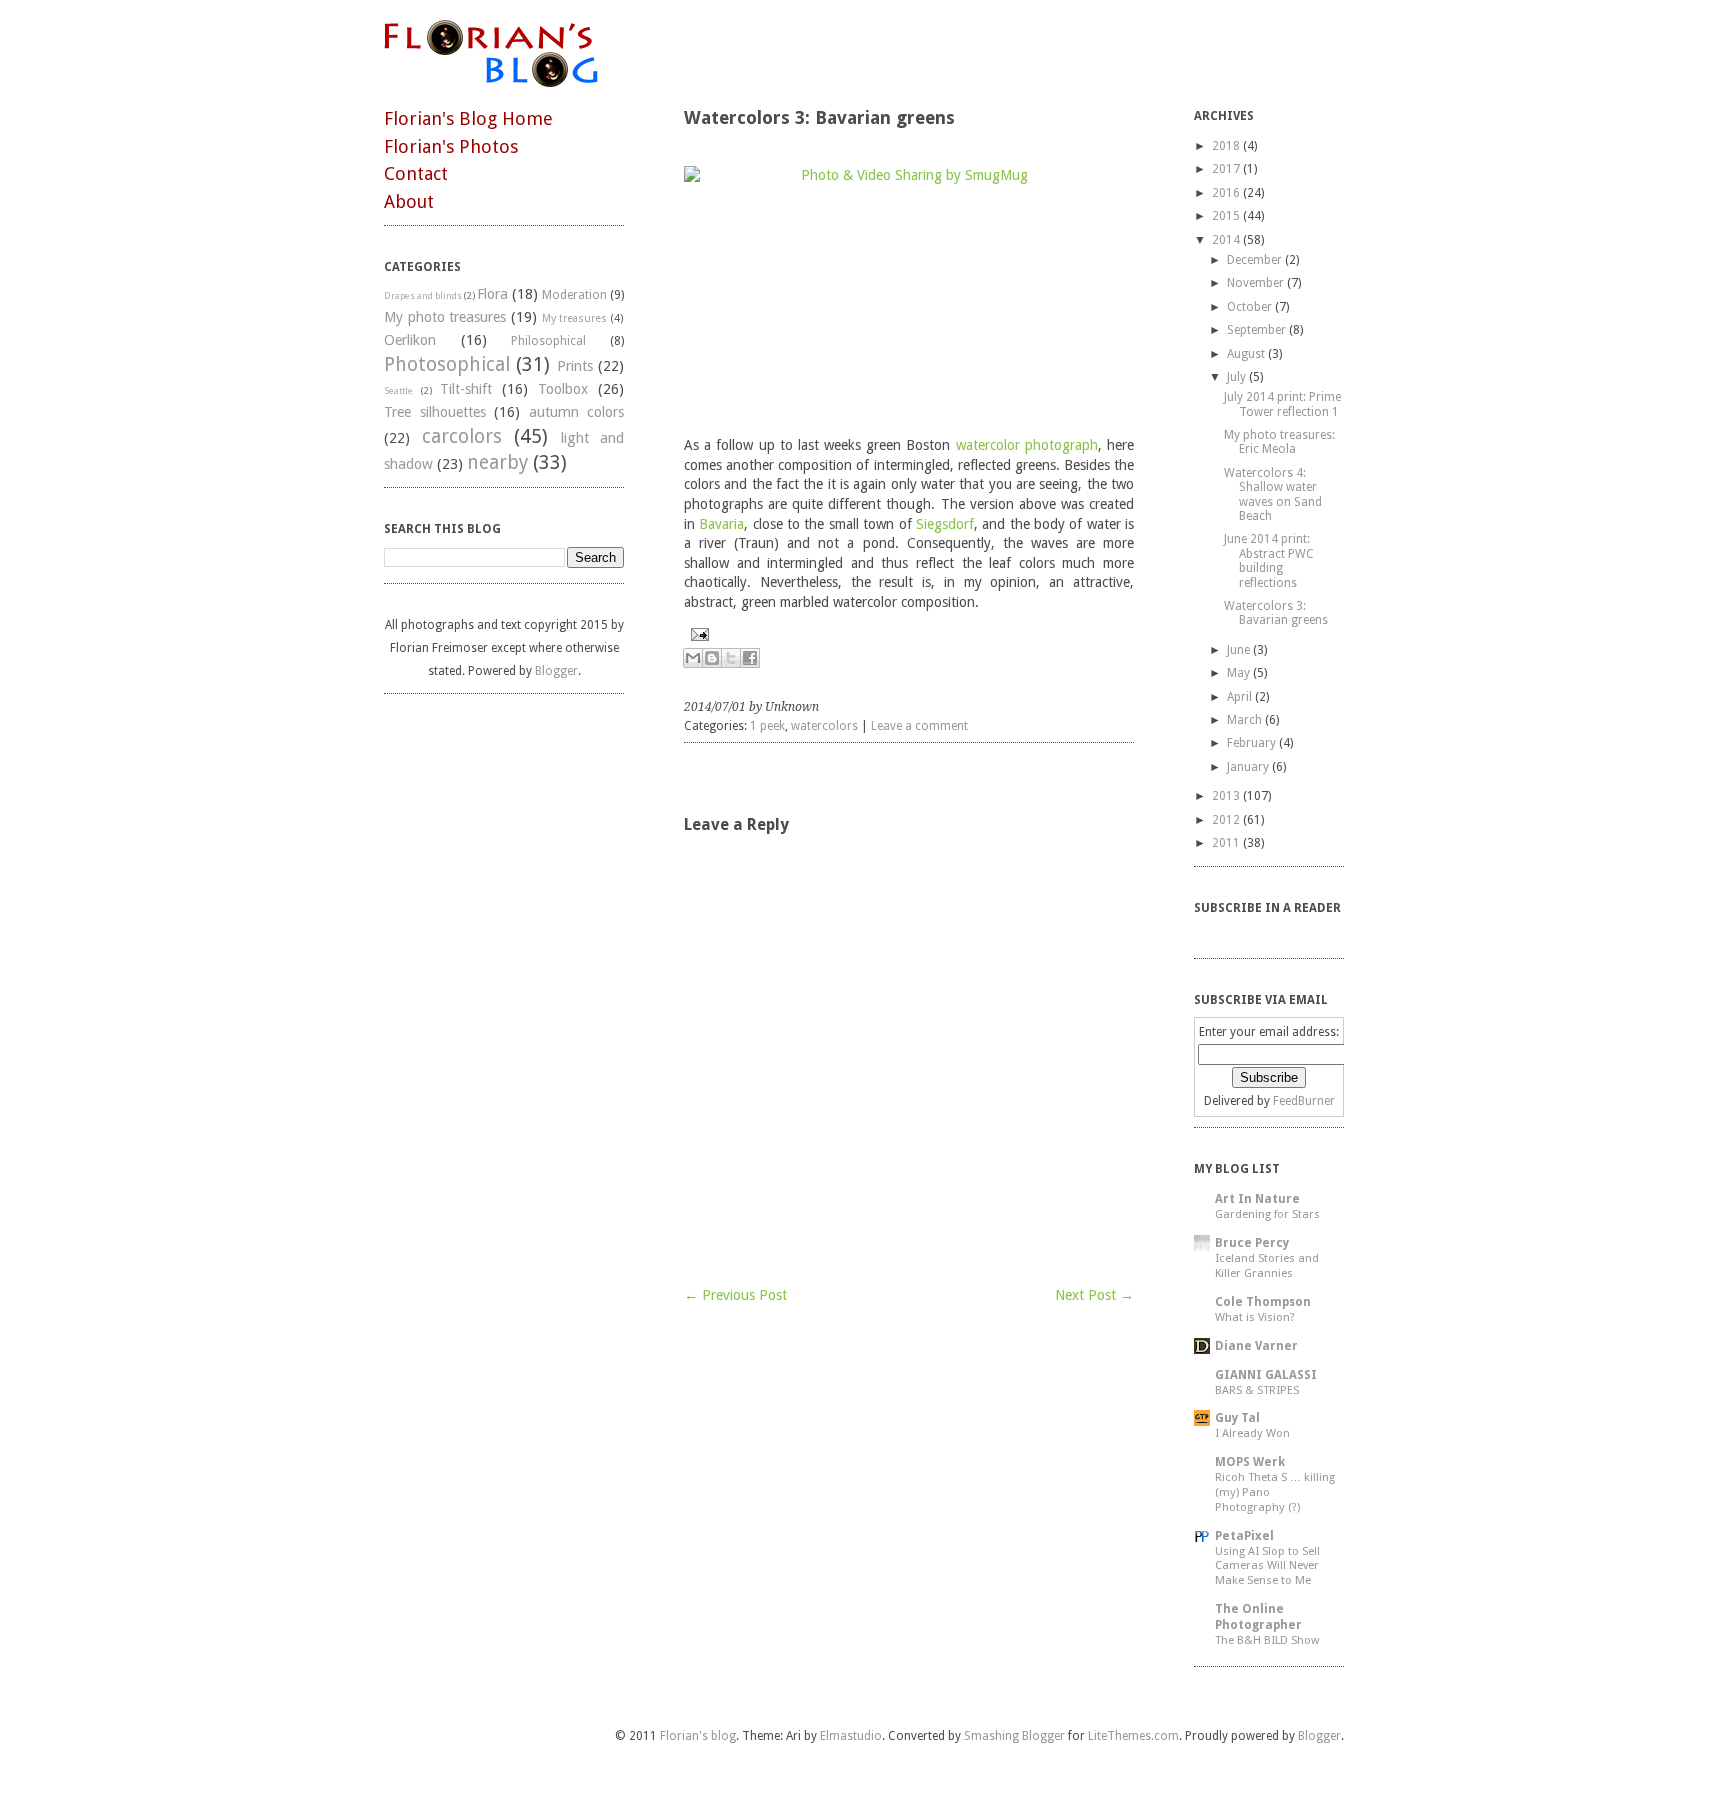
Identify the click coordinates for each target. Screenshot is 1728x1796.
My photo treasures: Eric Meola (1279, 442)
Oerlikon (410, 340)
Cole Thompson (1263, 1302)
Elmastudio (851, 1736)
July (1236, 377)
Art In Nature (1257, 1199)
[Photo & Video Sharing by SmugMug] (909, 291)
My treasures (575, 318)
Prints (575, 366)
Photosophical (447, 364)
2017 (1226, 169)
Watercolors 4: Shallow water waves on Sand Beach (1273, 494)
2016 (1226, 193)
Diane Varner (1256, 1346)
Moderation (574, 295)
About (409, 201)
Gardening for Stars (1267, 1214)
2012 (1226, 820)
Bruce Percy (1252, 1243)
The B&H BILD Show (1267, 1640)
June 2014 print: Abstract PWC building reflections (1269, 560)
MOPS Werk (1250, 1462)
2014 (1226, 240)
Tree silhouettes (435, 412)
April (1239, 697)
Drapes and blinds (423, 295)
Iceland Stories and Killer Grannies (1267, 1265)
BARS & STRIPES (1257, 1390)
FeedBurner (1304, 1101)
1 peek (767, 726)
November (1255, 283)
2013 (1226, 796)
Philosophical (548, 341)
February (1251, 743)
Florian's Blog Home (468, 118)
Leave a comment (919, 726)
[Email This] (693, 658)
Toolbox (563, 389)
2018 (1226, 146)
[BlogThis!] (712, 658)
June (1238, 650)
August (1246, 354)
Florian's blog (698, 1736)
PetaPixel (1244, 1536)
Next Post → (1094, 1295)
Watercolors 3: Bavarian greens (1276, 613)
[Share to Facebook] (750, 658)
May (1238, 673)
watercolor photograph (1027, 445)
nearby (497, 462)
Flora (492, 294)
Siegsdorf (945, 524)
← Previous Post (735, 1295)
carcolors (462, 436)
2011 (1226, 843)
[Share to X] (731, 658)
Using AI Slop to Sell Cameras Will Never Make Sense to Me (1267, 1566)
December (1254, 260)
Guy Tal (1237, 1418)
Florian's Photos (451, 146)
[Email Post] (909, 634)
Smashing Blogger (1014, 1736)
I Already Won (1252, 1433)
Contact (416, 173)
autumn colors (577, 412)
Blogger (556, 671)
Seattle (398, 390)
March (1244, 720)
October (1249, 307)
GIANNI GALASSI (1266, 1375)
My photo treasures (445, 317)
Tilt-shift (466, 389)
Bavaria (721, 524)
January (1248, 767)
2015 (1226, 216)
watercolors (824, 726)
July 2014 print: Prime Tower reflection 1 (1282, 404)
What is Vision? (1255, 1317)
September (1256, 330)
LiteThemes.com (1133, 1736)
